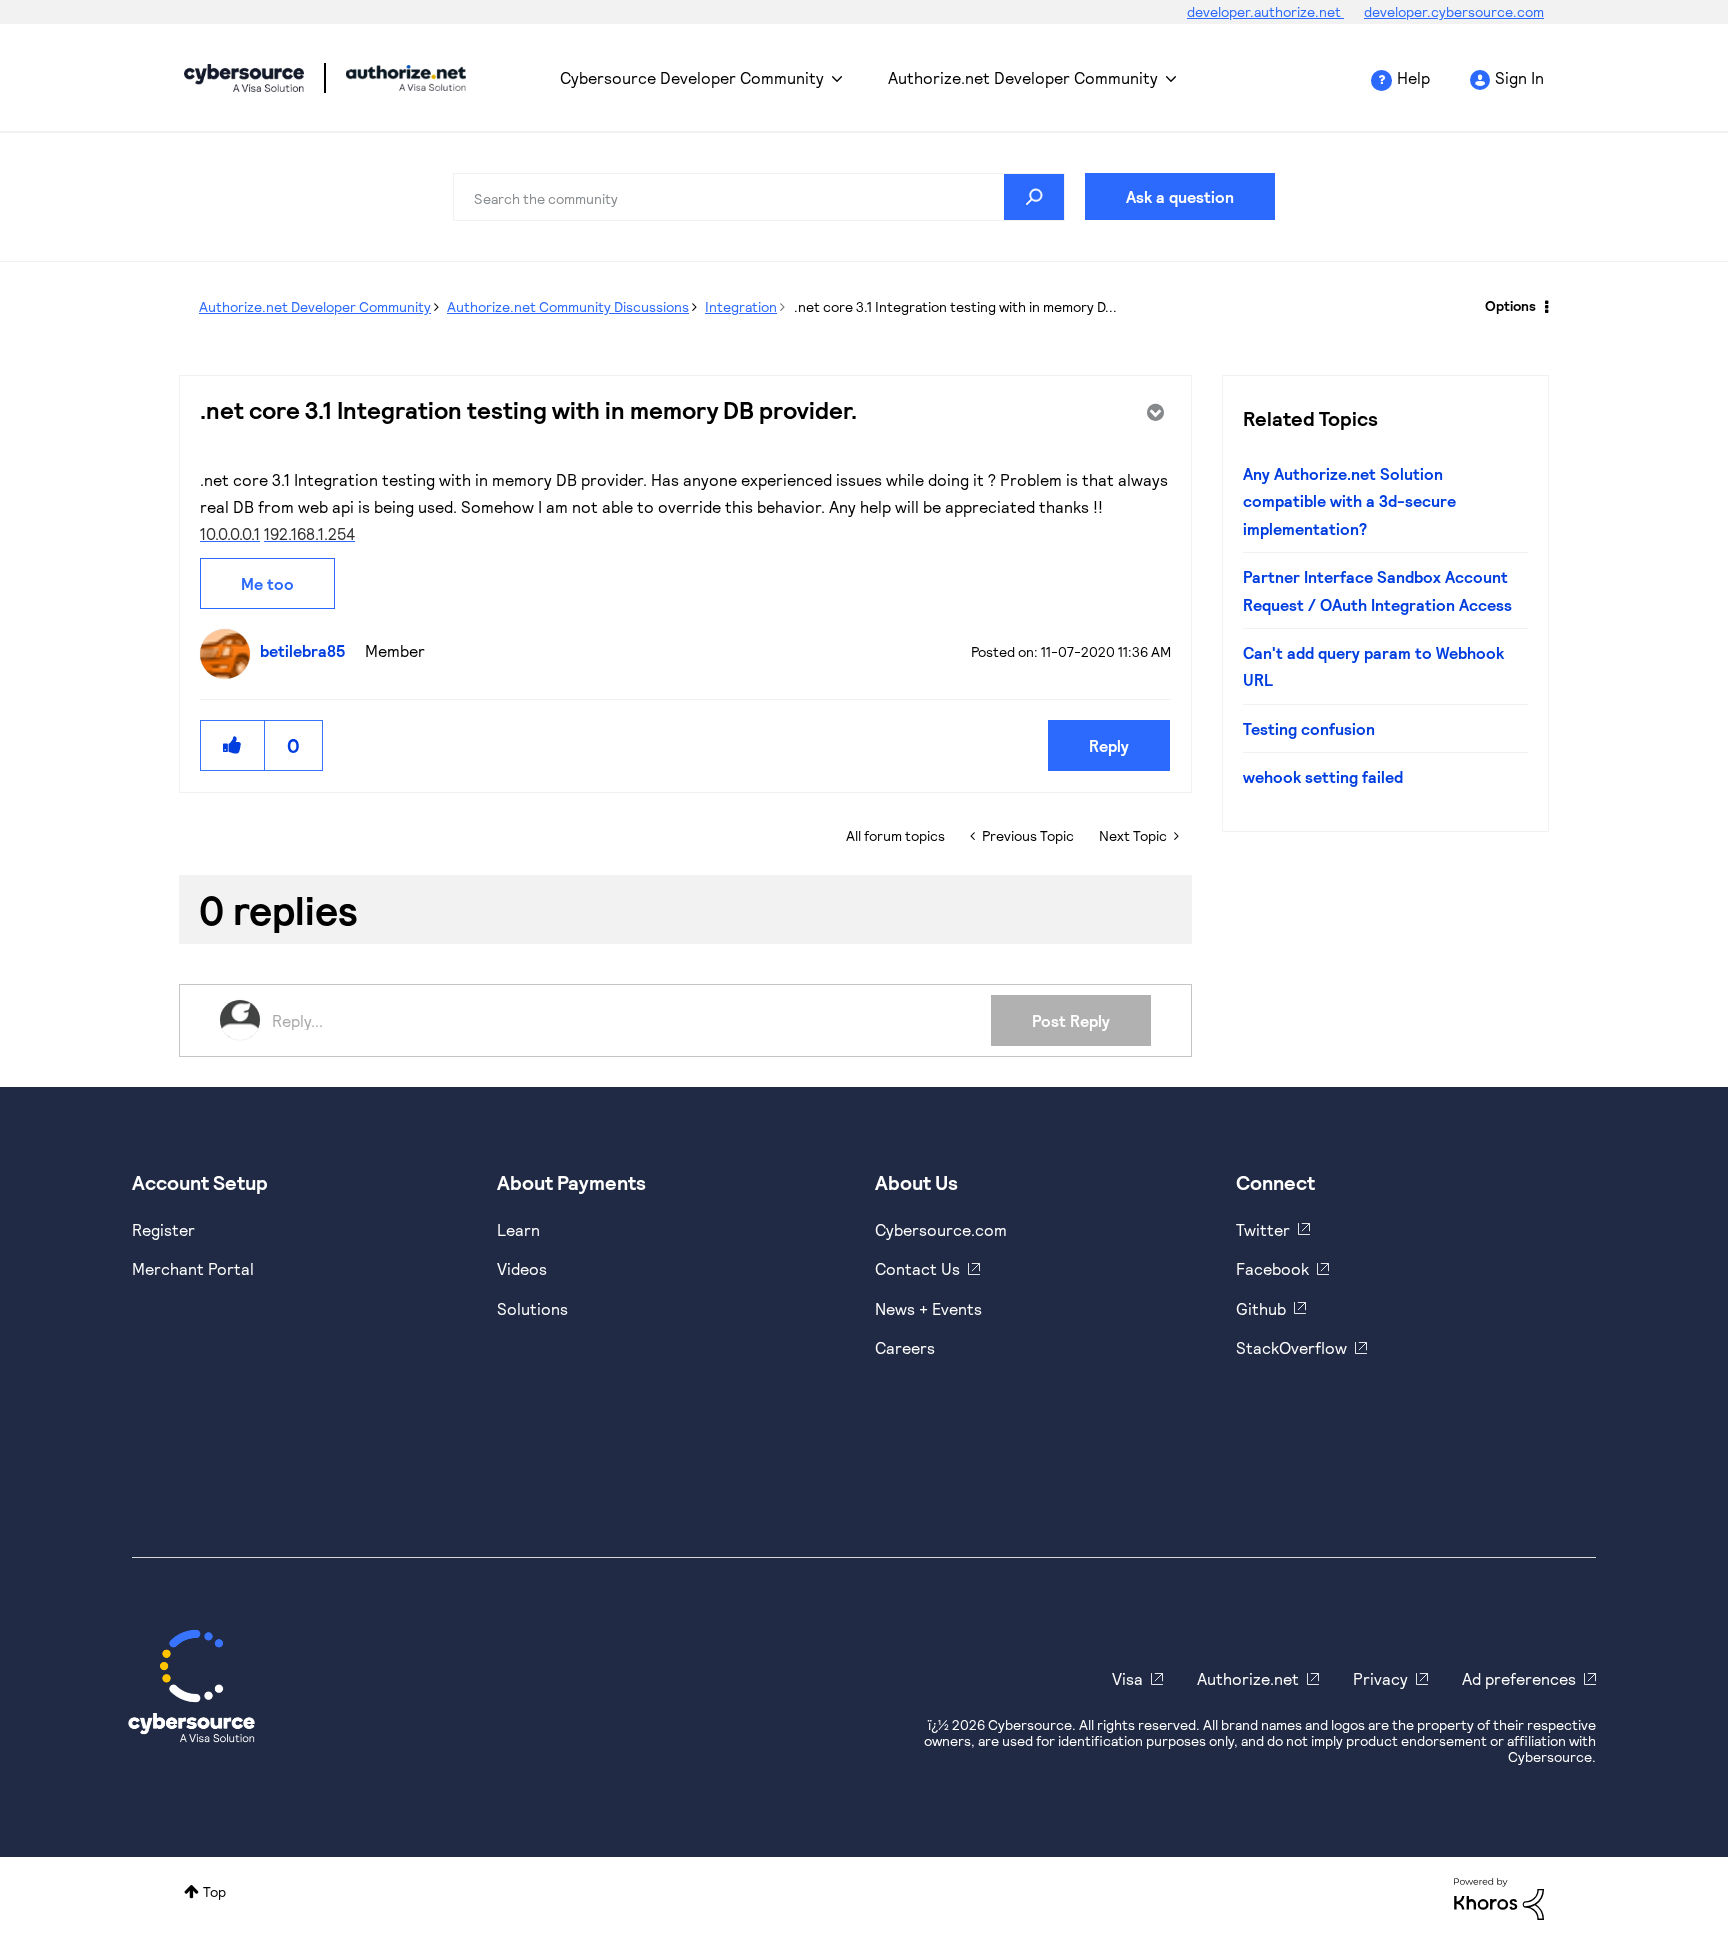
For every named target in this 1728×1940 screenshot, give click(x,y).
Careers (905, 1347)
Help (1413, 77)
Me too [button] (267, 583)
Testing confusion (1309, 728)
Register (163, 1229)
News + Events (928, 1308)
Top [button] (214, 1891)
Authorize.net (1248, 1678)
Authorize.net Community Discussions (568, 306)
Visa (1127, 1678)
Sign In (1519, 77)
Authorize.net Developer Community (1023, 77)
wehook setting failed (1323, 776)
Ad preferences (1519, 1678)
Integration (741, 306)
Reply (1109, 745)
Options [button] (1510, 305)
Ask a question (1180, 196)
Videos (522, 1268)
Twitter (1263, 1229)
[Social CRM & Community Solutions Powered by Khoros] (1499, 1896)
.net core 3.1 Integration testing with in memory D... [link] (955, 306)
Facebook (1272, 1268)
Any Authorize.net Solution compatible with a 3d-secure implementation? (1349, 501)
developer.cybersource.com (1454, 11)
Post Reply (1071, 1020)
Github (1261, 1308)
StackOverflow (1291, 1347)
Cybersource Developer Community (244, 78)
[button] (233, 745)
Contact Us (917, 1268)
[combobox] (759, 197)
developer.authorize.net (1265, 11)
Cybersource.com (941, 1229)
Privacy (1380, 1678)
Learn (518, 1229)
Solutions (532, 1308)
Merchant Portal (193, 1268)
